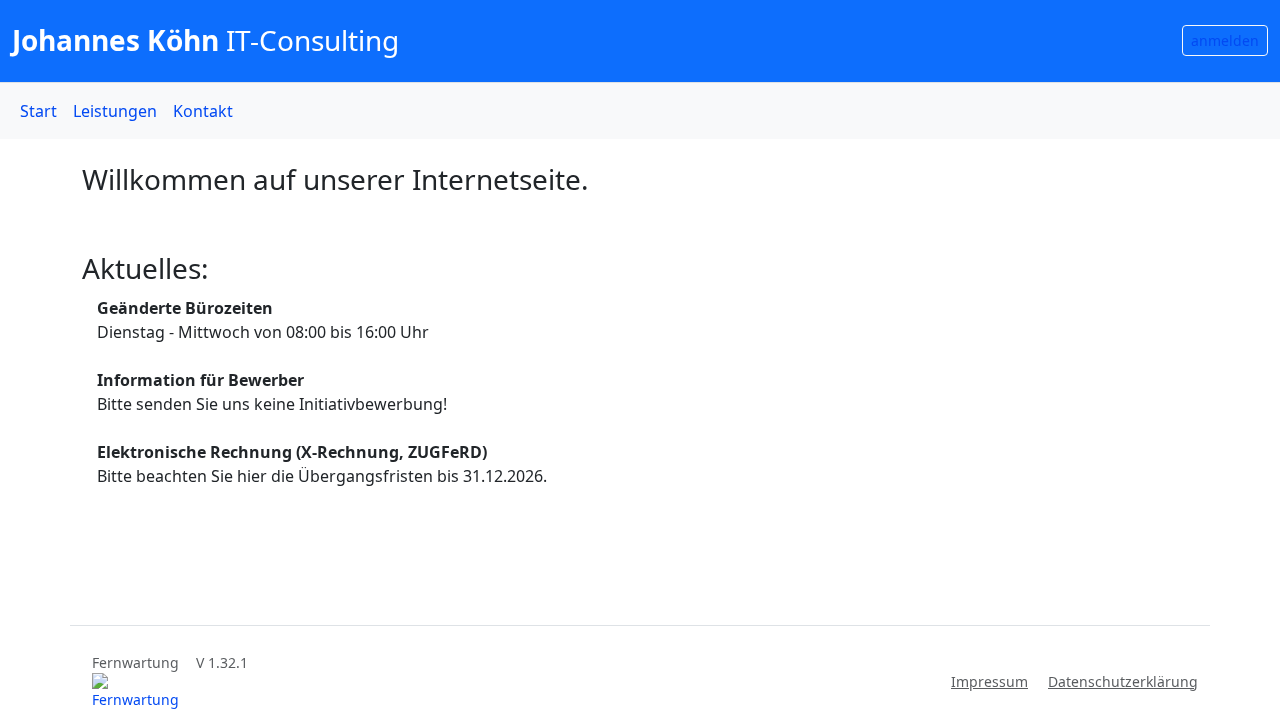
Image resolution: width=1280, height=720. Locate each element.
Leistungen (115, 111)
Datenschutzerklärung (1123, 681)
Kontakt (203, 111)
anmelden (1225, 40)
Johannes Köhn (205, 40)
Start (38, 111)
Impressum (989, 681)
